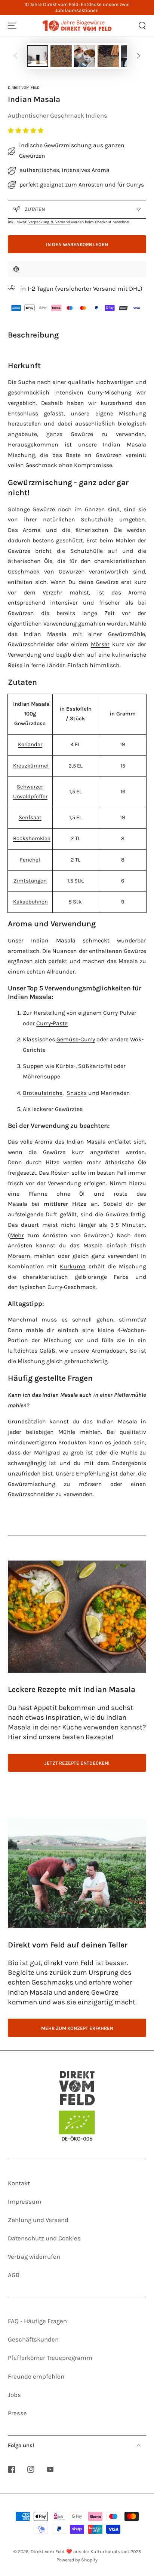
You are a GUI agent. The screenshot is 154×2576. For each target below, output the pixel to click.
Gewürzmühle (127, 634)
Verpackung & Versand (49, 222)
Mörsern (19, 1256)
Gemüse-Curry (76, 1039)
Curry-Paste (52, 1023)
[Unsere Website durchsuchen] (142, 26)
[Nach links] (15, 56)
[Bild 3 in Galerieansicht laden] (85, 56)
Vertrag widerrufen (34, 2257)
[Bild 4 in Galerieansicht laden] (108, 56)
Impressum (25, 2202)
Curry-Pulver (120, 1013)
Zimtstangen (30, 881)
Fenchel (30, 860)
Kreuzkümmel (31, 766)
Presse (17, 2413)
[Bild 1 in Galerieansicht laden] (38, 56)
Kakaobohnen (30, 902)
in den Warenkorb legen (77, 244)
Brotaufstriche (43, 1093)
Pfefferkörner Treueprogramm (50, 2358)
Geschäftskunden (33, 2339)
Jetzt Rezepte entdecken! (77, 1763)
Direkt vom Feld (24, 87)
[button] (27, 131)
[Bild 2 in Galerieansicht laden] (61, 56)
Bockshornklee (32, 839)
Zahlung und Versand (38, 2220)
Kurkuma (73, 1266)
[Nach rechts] (139, 56)
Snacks (77, 1093)
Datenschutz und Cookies (44, 2238)
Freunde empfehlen (36, 2377)
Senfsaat (30, 818)
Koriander (30, 744)
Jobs (14, 2395)
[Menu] (12, 26)
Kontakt (19, 2183)
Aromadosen (109, 1351)
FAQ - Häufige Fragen (37, 2321)
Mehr (17, 1235)
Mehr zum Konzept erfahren (77, 2028)
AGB (14, 2275)
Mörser (100, 644)
